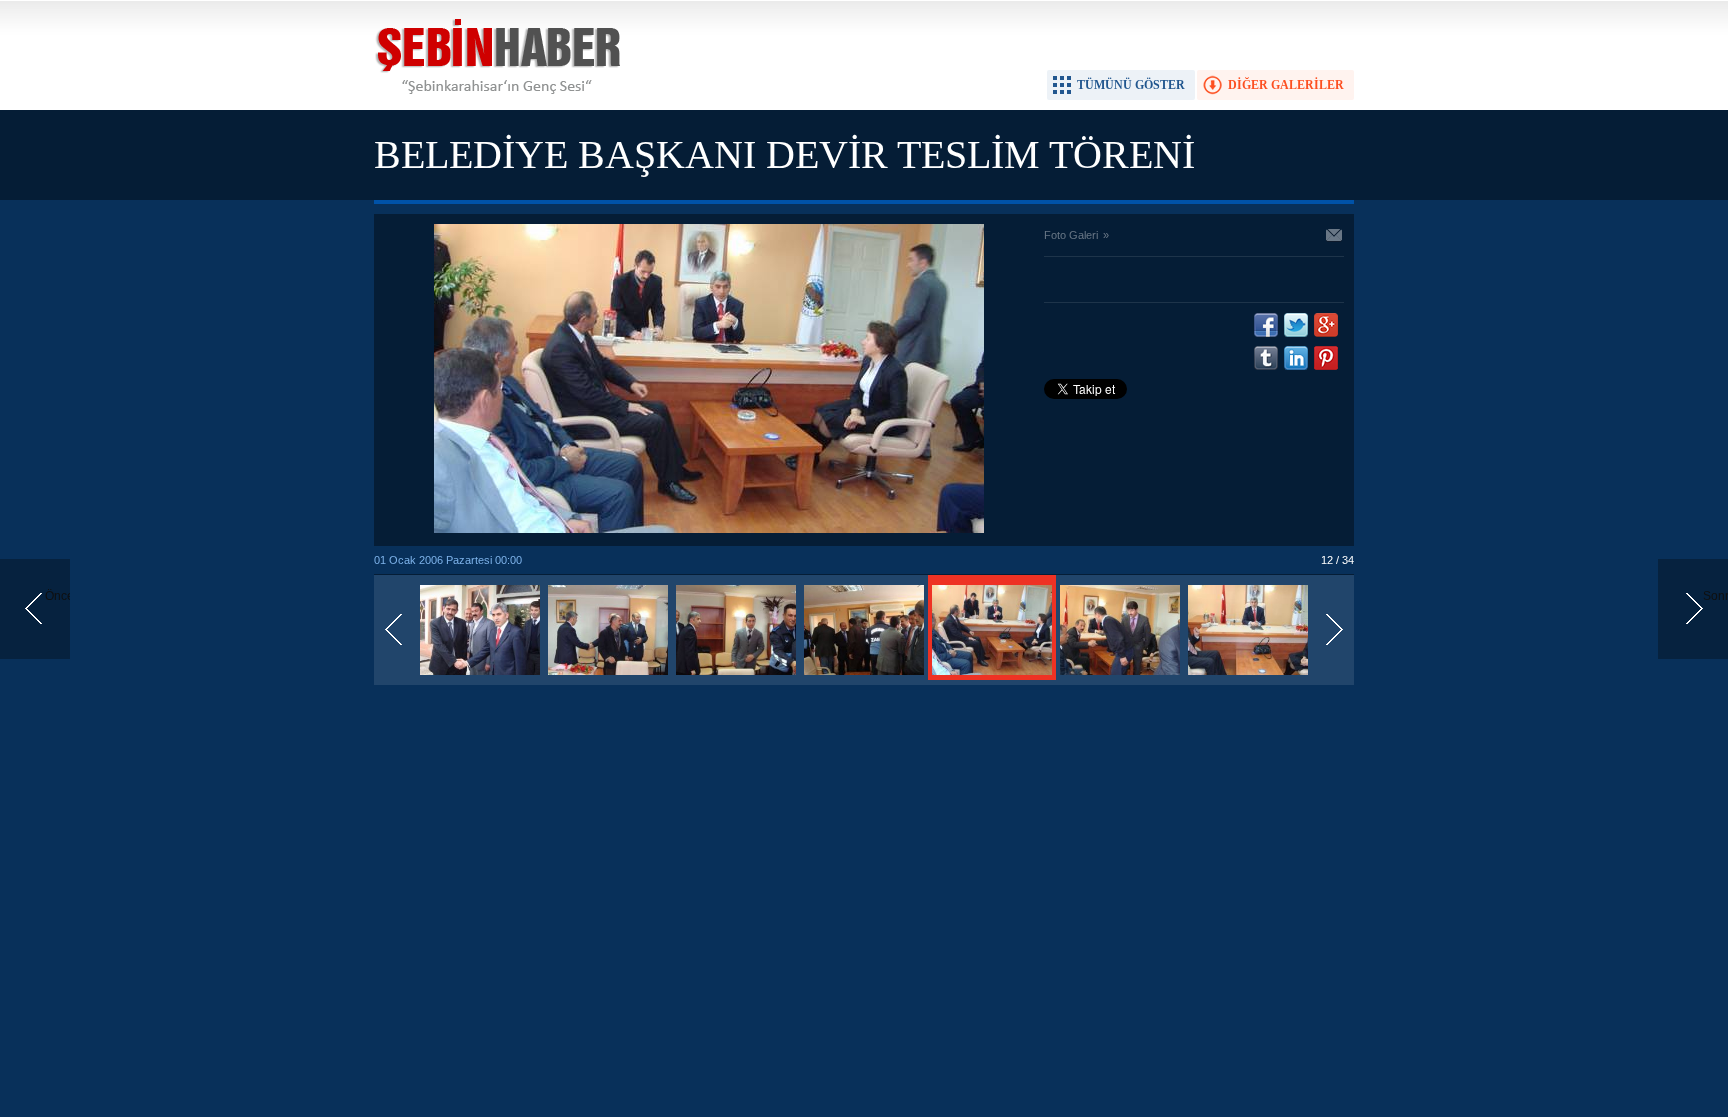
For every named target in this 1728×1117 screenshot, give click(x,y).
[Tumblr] (1266, 358)
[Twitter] (1296, 325)
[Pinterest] (1326, 358)
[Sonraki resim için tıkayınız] (709, 529)
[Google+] (1326, 325)
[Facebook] (1266, 325)
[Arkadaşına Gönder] (1335, 237)
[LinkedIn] (1296, 358)
